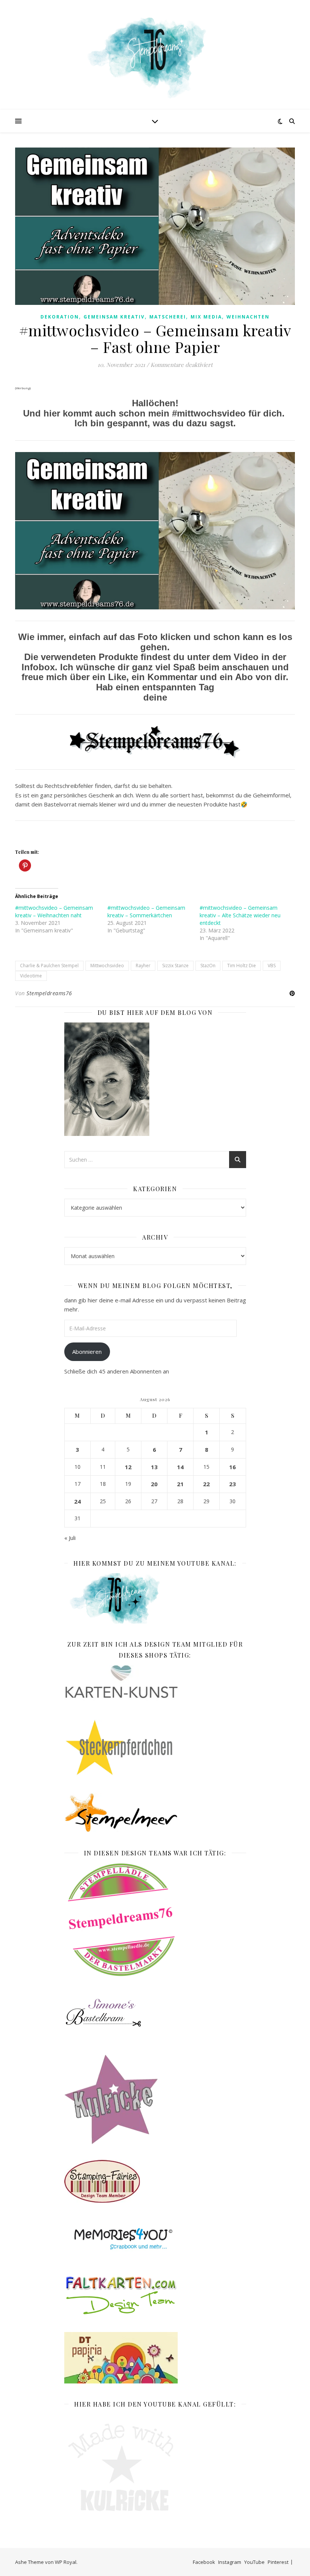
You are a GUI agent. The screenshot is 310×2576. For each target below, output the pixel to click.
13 (154, 1467)
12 (128, 1467)
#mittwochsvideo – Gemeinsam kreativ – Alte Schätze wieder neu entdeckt (240, 915)
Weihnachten (248, 317)
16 (232, 1467)
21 (180, 1484)
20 (154, 1484)
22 (206, 1484)
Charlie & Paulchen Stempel (49, 966)
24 (77, 1501)
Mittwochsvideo (107, 966)
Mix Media (206, 317)
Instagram (230, 2562)
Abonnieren (87, 1352)
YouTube (254, 2562)
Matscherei (168, 317)
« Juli (70, 1538)
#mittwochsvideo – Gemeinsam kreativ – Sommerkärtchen (146, 911)
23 (232, 1484)
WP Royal (66, 2562)
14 (180, 1467)
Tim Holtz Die (242, 966)
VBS (272, 966)
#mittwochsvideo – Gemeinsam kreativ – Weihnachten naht (54, 911)
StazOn (208, 966)
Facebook (204, 2562)
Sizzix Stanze (175, 966)
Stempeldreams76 (49, 993)
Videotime (31, 976)
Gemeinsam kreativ (114, 317)
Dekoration (60, 317)
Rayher (143, 966)
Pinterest (278, 2562)
